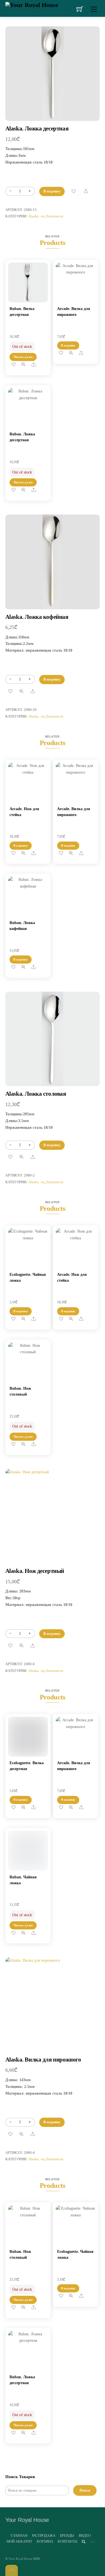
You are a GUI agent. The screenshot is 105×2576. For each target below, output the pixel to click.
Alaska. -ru (36, 216)
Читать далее (23, 357)
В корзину (52, 191)
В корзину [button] (68, 345)
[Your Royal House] (32, 4)
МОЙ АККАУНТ (19, 2541)
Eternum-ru (55, 216)
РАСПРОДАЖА (44, 2535)
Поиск (85, 2490)
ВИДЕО (85, 2535)
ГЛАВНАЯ (19, 2535)
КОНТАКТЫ (67, 2541)
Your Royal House (20, 2559)
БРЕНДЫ (67, 2535)
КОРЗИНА (45, 2541)
